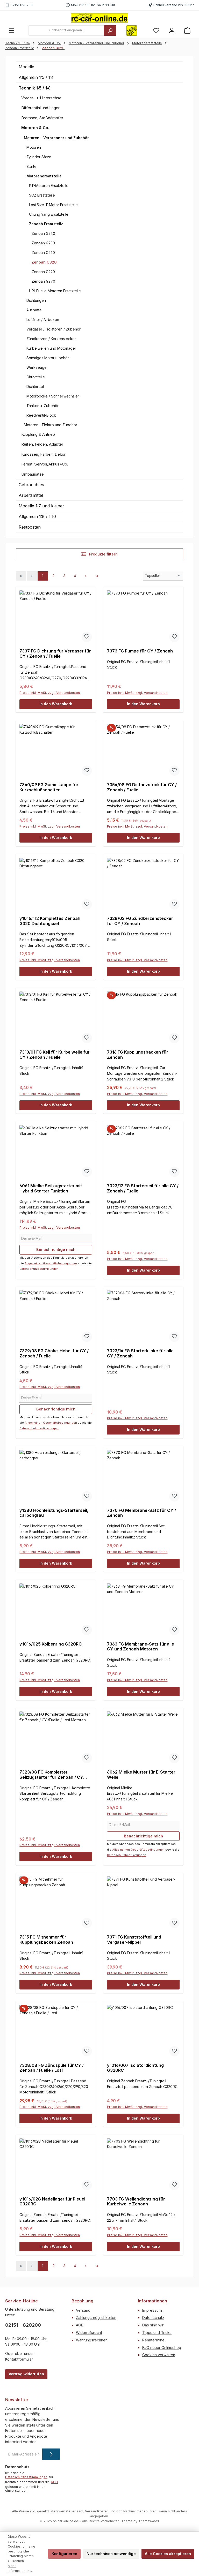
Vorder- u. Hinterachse (41, 98)
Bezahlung (82, 2301)
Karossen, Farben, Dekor (43, 454)
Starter (32, 166)
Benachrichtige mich (56, 1249)
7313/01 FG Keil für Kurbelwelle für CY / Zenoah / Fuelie (55, 1055)
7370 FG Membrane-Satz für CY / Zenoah (141, 1513)
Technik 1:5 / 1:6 (35, 88)
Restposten (30, 527)
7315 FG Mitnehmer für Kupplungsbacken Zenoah (46, 1940)
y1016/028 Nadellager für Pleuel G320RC (52, 2202)
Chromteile (36, 377)
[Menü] (12, 30)
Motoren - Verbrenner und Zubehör (56, 138)
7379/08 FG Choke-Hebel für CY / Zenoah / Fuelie (54, 1353)
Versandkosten (97, 2511)
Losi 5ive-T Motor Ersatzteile (53, 205)
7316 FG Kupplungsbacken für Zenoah (138, 1055)
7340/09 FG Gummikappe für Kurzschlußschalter (49, 787)
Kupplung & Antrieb (38, 434)
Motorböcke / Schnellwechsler (53, 396)
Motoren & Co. (35, 128)
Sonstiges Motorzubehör (48, 358)
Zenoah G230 (43, 243)
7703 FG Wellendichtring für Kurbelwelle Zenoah (136, 2202)
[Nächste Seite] (86, 576)
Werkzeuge (37, 367)
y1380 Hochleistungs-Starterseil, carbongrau (54, 1513)
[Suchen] (110, 31)
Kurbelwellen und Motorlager (51, 348)
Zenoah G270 (43, 281)
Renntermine (153, 2340)
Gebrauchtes (31, 485)
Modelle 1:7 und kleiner (41, 506)
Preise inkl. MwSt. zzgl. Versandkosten (50, 693)
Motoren (34, 147)
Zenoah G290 (43, 272)
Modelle (26, 67)
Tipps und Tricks (157, 2333)
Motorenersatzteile (44, 176)
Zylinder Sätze (39, 157)
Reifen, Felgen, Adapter (42, 444)
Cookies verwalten (159, 2355)
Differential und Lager (40, 108)
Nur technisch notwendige (111, 2554)
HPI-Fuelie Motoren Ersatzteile (55, 291)
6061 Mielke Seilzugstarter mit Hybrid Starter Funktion (51, 1188)
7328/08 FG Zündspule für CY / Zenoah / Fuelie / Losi (52, 2068)
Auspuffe (34, 310)
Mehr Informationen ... (20, 2568)
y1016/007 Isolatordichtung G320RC (135, 2068)
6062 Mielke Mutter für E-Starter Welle (141, 1775)
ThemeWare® (149, 2521)
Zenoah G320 (44, 262)
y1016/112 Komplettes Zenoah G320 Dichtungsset (50, 921)
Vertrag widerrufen (26, 2374)
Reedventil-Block (41, 415)
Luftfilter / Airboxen (43, 320)
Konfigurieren (64, 2554)
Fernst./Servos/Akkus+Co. (45, 464)
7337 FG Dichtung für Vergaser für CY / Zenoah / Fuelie (55, 654)
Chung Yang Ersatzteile (49, 214)
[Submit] (51, 2454)
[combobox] (66, 31)
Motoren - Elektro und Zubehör (51, 425)
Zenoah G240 (43, 233)
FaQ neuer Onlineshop (162, 2348)
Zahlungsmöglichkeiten (96, 2318)
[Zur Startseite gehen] (99, 18)
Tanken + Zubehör (42, 406)
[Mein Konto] (172, 30)
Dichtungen (36, 300)
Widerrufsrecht (89, 2333)
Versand (83, 2310)
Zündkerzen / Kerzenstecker (51, 339)
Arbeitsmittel (31, 495)
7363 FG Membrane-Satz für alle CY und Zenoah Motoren (141, 1647)
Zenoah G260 (43, 253)
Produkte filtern (103, 554)
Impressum (152, 2310)
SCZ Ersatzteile (42, 195)
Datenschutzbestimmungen (39, 1269)
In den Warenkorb (56, 704)
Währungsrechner (91, 2340)
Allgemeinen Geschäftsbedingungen (51, 1263)
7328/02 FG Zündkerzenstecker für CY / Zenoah (140, 921)
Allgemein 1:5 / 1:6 (36, 77)
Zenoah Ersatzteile (46, 224)
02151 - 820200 (23, 2325)
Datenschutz (153, 2318)
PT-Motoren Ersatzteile (49, 186)
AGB (80, 2325)
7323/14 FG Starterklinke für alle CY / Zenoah (140, 1353)
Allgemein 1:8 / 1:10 (37, 516)
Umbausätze (33, 474)
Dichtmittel (35, 386)
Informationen (152, 2301)
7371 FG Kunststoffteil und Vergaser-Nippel (134, 1940)
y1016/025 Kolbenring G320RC (51, 1644)
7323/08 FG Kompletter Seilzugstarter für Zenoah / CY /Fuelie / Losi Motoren (51, 1775)
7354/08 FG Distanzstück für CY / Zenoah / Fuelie (142, 787)
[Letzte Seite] (97, 576)
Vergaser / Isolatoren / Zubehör (54, 329)
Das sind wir (153, 2325)
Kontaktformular (19, 2359)
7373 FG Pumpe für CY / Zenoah (140, 651)
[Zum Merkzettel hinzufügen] (87, 637)
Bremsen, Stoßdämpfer (42, 118)
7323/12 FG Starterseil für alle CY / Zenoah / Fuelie (143, 1188)
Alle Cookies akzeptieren (168, 2554)
